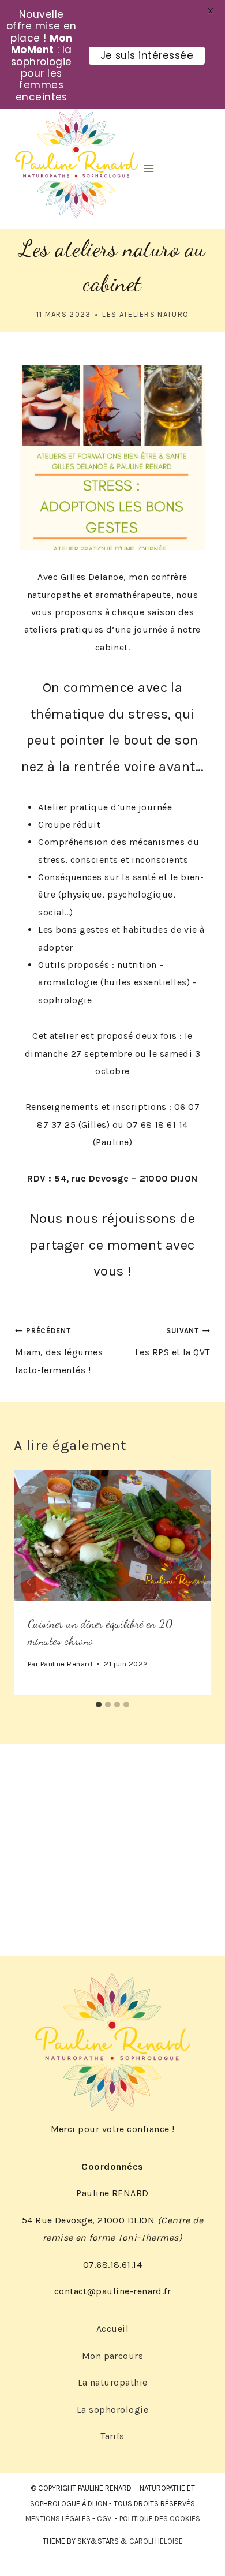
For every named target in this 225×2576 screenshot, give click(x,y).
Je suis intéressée (147, 55)
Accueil (112, 2329)
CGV (104, 2519)
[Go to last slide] (29, 1582)
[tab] (99, 1704)
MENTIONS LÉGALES (58, 2519)
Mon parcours (113, 2356)
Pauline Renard (67, 1664)
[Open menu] (149, 168)
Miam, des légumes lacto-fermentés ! (59, 1351)
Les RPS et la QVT (172, 1342)
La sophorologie (112, 2409)
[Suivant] (196, 1582)
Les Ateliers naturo (145, 314)
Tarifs (112, 2436)
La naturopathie (113, 2382)
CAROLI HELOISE (156, 2541)
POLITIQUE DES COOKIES (160, 2519)
